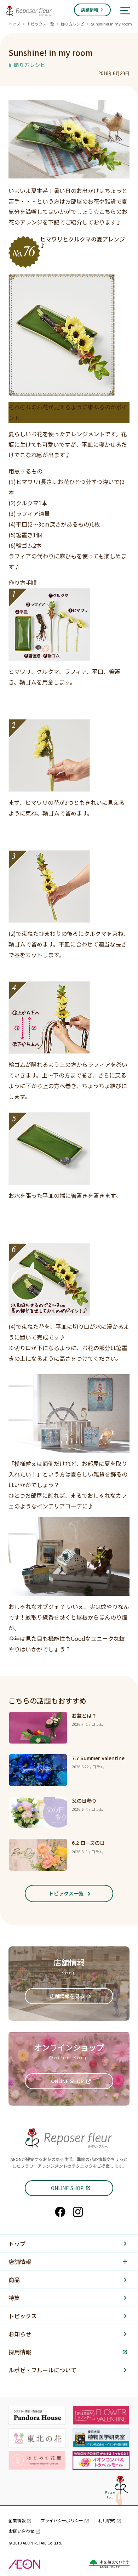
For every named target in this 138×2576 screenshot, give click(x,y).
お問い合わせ (22, 2531)
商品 (14, 2280)
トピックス (23, 2316)
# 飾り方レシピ (27, 65)
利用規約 (107, 2520)
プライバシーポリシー (62, 2520)
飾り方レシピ (73, 24)
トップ (14, 24)
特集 (14, 2298)
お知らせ (20, 2334)
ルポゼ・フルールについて (42, 2370)
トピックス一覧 (41, 24)
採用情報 (20, 2352)
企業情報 (17, 2520)
